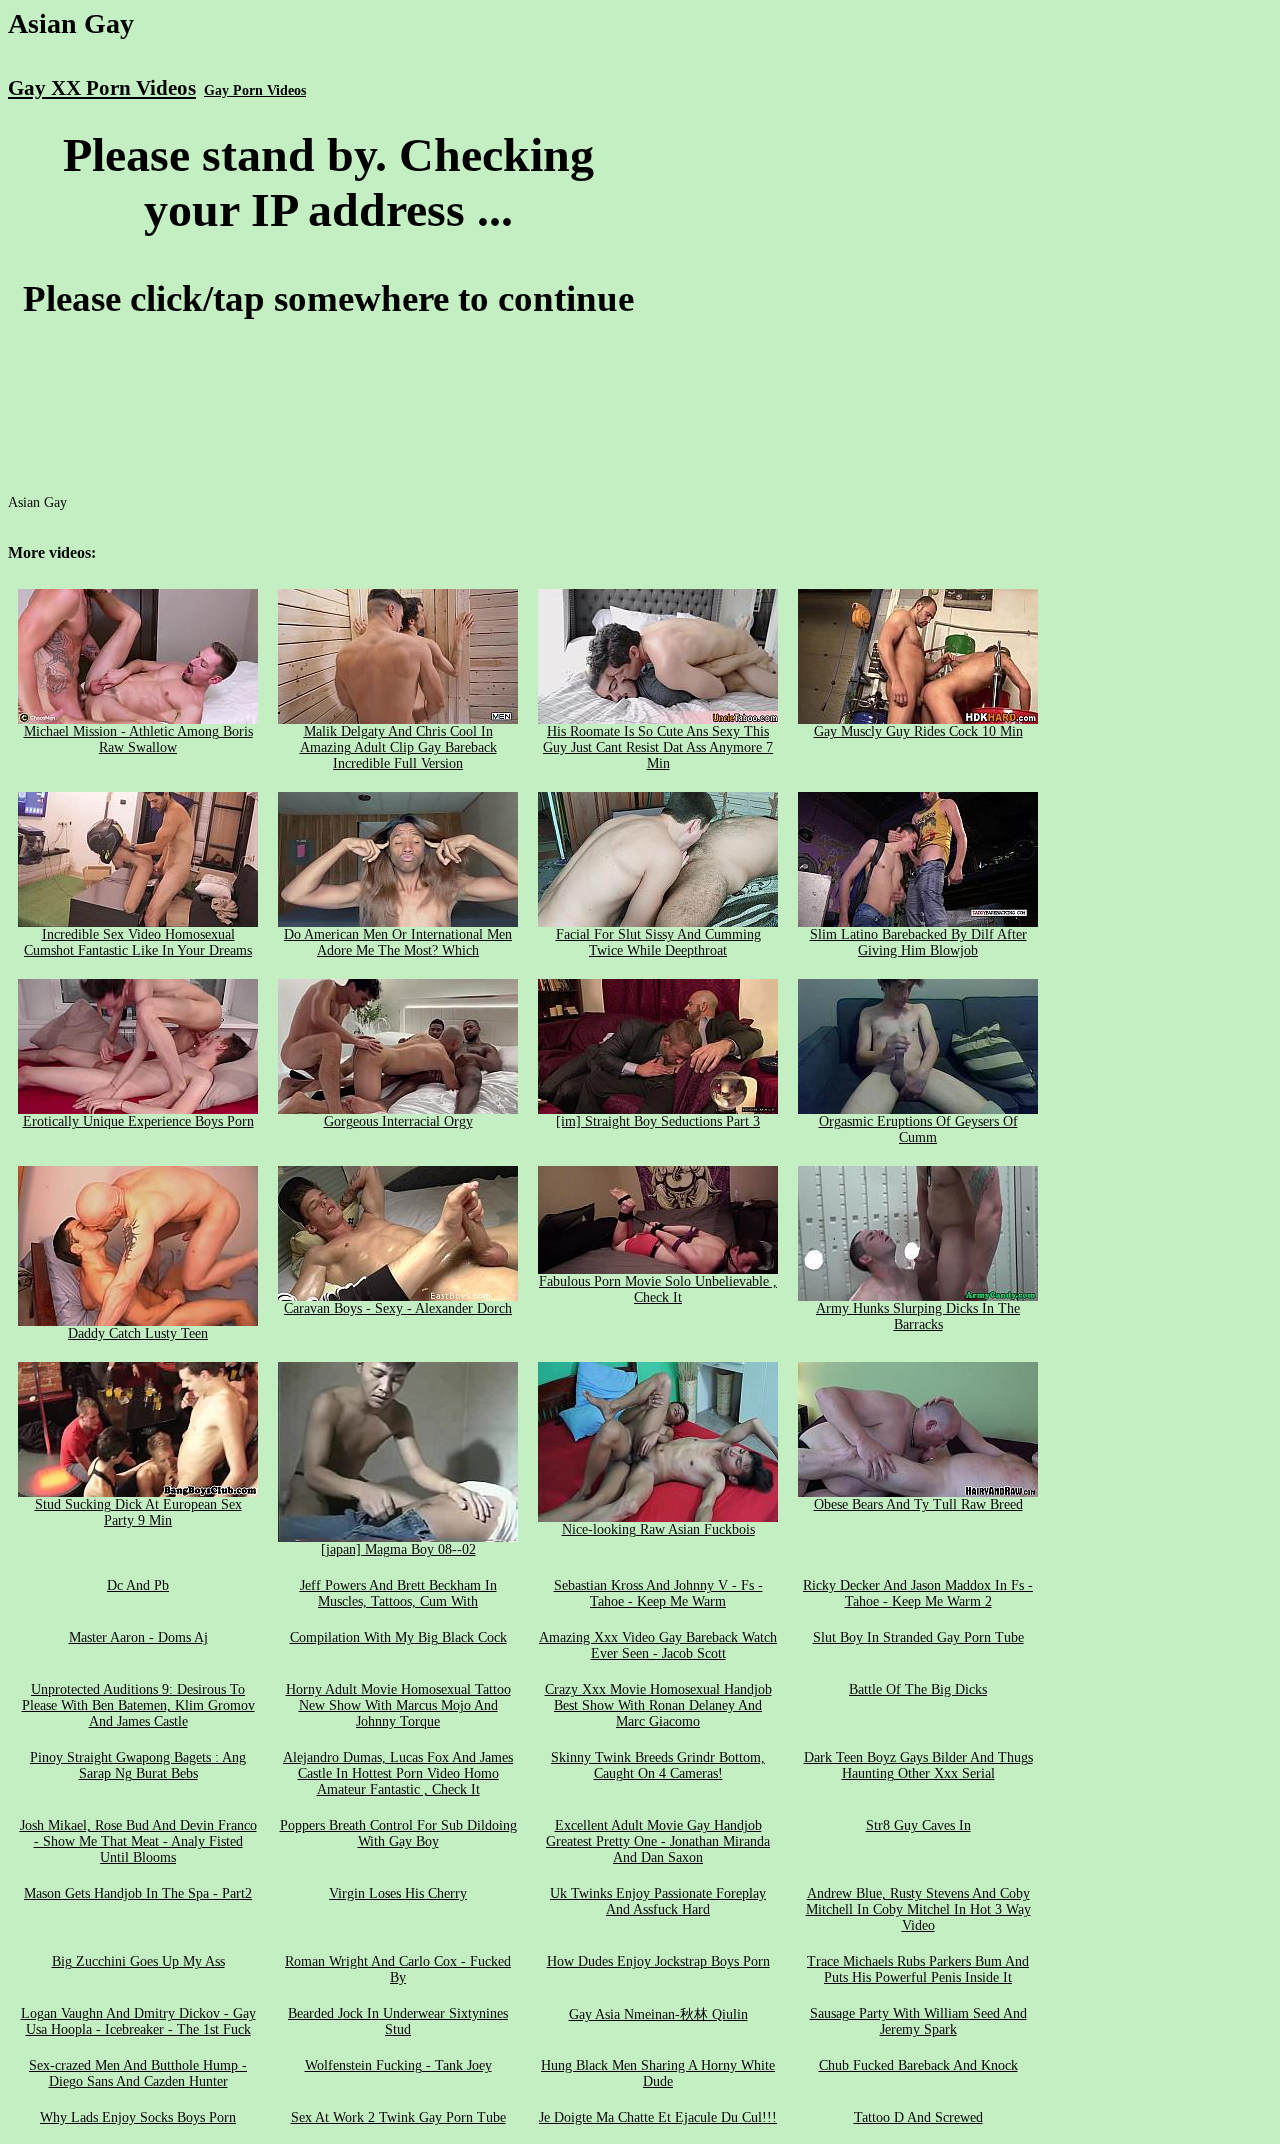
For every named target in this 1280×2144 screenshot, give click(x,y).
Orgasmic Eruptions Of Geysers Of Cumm (918, 1129)
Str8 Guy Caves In (918, 1825)
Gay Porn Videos (255, 90)
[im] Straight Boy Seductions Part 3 (658, 1121)
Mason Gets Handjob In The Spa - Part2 (138, 1893)
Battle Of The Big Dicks (918, 1689)
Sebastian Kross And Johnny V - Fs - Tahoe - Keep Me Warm (658, 1593)
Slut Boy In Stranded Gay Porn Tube (918, 1637)
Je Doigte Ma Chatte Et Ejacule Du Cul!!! (658, 2117)
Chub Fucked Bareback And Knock (918, 2065)
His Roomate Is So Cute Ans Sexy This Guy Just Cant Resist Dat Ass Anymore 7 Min (658, 747)
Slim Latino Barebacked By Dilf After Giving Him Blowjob (918, 942)
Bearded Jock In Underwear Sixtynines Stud (398, 2021)
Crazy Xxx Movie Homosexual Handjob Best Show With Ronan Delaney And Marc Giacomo (658, 1705)
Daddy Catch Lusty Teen (138, 1333)
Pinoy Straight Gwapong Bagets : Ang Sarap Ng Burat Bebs (138, 1765)
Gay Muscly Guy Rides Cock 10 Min (918, 731)
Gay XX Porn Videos (102, 88)
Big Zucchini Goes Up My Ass (138, 1961)
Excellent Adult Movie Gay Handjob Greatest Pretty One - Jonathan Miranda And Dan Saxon (658, 1841)
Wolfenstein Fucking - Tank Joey (398, 2065)
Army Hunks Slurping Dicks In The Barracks (918, 1316)
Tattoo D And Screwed (918, 2117)
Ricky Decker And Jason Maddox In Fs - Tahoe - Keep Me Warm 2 (918, 1593)
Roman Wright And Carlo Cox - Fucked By (398, 1969)
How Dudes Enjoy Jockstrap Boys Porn (658, 1961)
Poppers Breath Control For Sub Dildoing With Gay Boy (398, 1833)
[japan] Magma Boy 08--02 (398, 1549)
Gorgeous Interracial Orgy (398, 1121)
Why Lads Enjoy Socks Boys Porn (138, 2117)
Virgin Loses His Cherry (398, 1893)
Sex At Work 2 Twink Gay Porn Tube (398, 2117)
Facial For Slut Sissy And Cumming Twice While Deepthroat (658, 942)
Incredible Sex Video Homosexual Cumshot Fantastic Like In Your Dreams (138, 942)
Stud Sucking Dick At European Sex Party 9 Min (138, 1512)
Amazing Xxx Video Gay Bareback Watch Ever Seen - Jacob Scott (658, 1645)
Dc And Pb (138, 1585)
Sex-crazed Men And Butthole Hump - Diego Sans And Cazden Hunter (138, 2073)
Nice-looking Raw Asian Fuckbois (658, 1529)
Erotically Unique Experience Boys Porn (138, 1121)
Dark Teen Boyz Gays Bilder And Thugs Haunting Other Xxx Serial (918, 1765)
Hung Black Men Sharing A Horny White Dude (658, 2073)
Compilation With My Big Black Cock (398, 1637)
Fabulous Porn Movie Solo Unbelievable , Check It (658, 1289)
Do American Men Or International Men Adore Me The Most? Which (398, 942)
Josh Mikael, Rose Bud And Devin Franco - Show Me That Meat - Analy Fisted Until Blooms (138, 1841)
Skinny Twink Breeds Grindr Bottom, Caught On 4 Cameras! (658, 1765)
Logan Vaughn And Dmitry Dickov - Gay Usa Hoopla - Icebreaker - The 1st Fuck (138, 2021)
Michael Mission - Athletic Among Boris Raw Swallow (138, 739)
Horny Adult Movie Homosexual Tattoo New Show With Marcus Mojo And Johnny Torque (398, 1705)
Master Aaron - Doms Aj (138, 1637)
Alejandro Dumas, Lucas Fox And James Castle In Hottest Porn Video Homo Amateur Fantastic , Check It (398, 1773)
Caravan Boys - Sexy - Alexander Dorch (398, 1308)
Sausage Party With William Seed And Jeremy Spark (918, 2021)
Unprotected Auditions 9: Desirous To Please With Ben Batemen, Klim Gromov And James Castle (138, 1705)
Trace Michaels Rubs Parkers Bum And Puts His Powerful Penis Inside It (918, 1969)
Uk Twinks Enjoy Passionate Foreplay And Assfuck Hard (658, 1901)
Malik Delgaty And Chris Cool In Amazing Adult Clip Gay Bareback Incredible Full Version (398, 747)
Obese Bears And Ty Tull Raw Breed (918, 1504)
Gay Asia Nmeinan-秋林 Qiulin (658, 2014)
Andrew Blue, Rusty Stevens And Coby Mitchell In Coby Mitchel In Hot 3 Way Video (918, 1909)
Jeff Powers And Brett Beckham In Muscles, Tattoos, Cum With (398, 1593)
